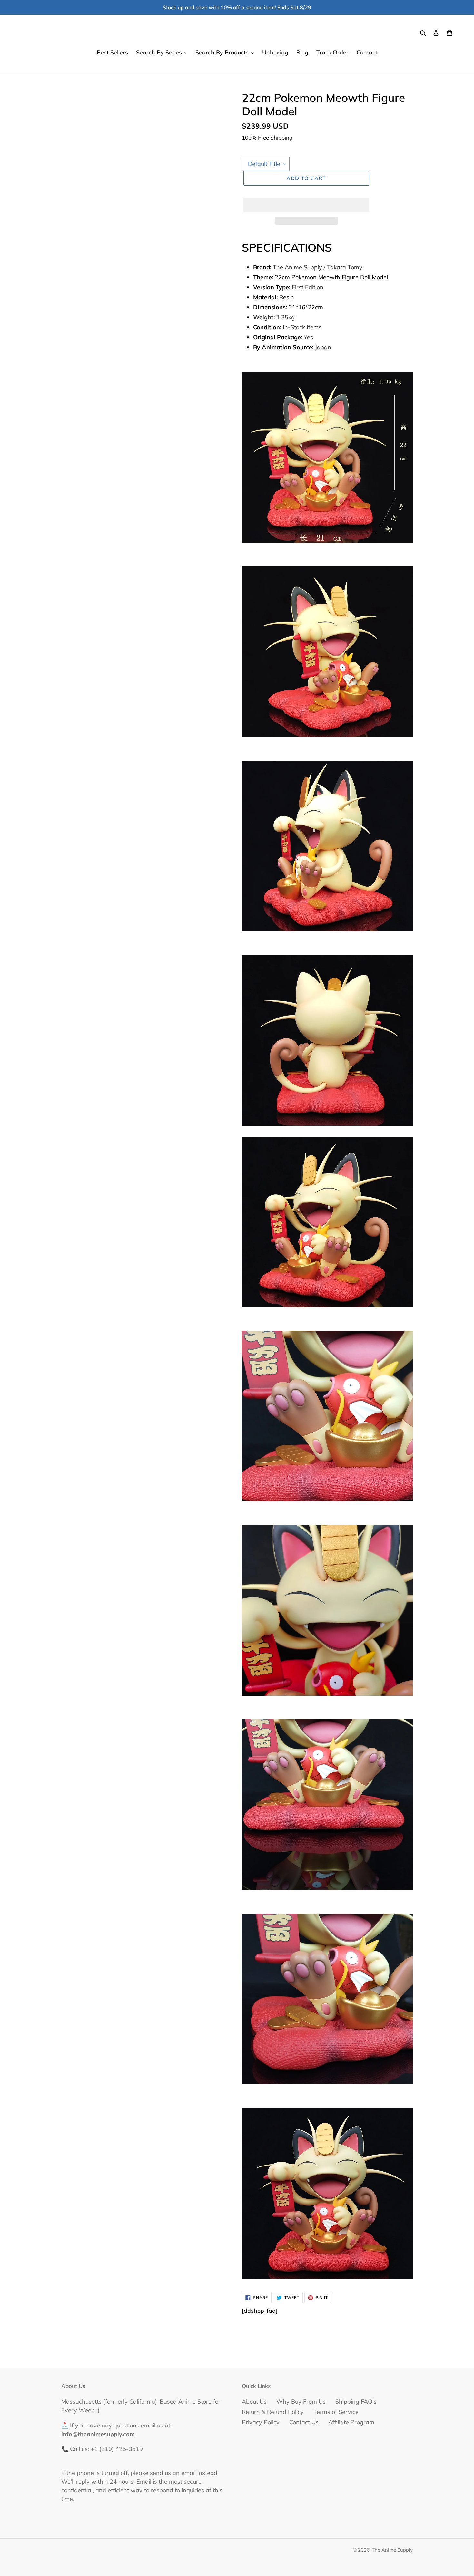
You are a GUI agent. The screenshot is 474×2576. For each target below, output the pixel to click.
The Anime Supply (392, 2550)
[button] (306, 205)
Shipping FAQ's (356, 2402)
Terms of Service (336, 2412)
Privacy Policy (261, 2422)
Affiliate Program (351, 2422)
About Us (254, 2402)
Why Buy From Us (301, 2402)
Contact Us (304, 2422)
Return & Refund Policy (273, 2412)
